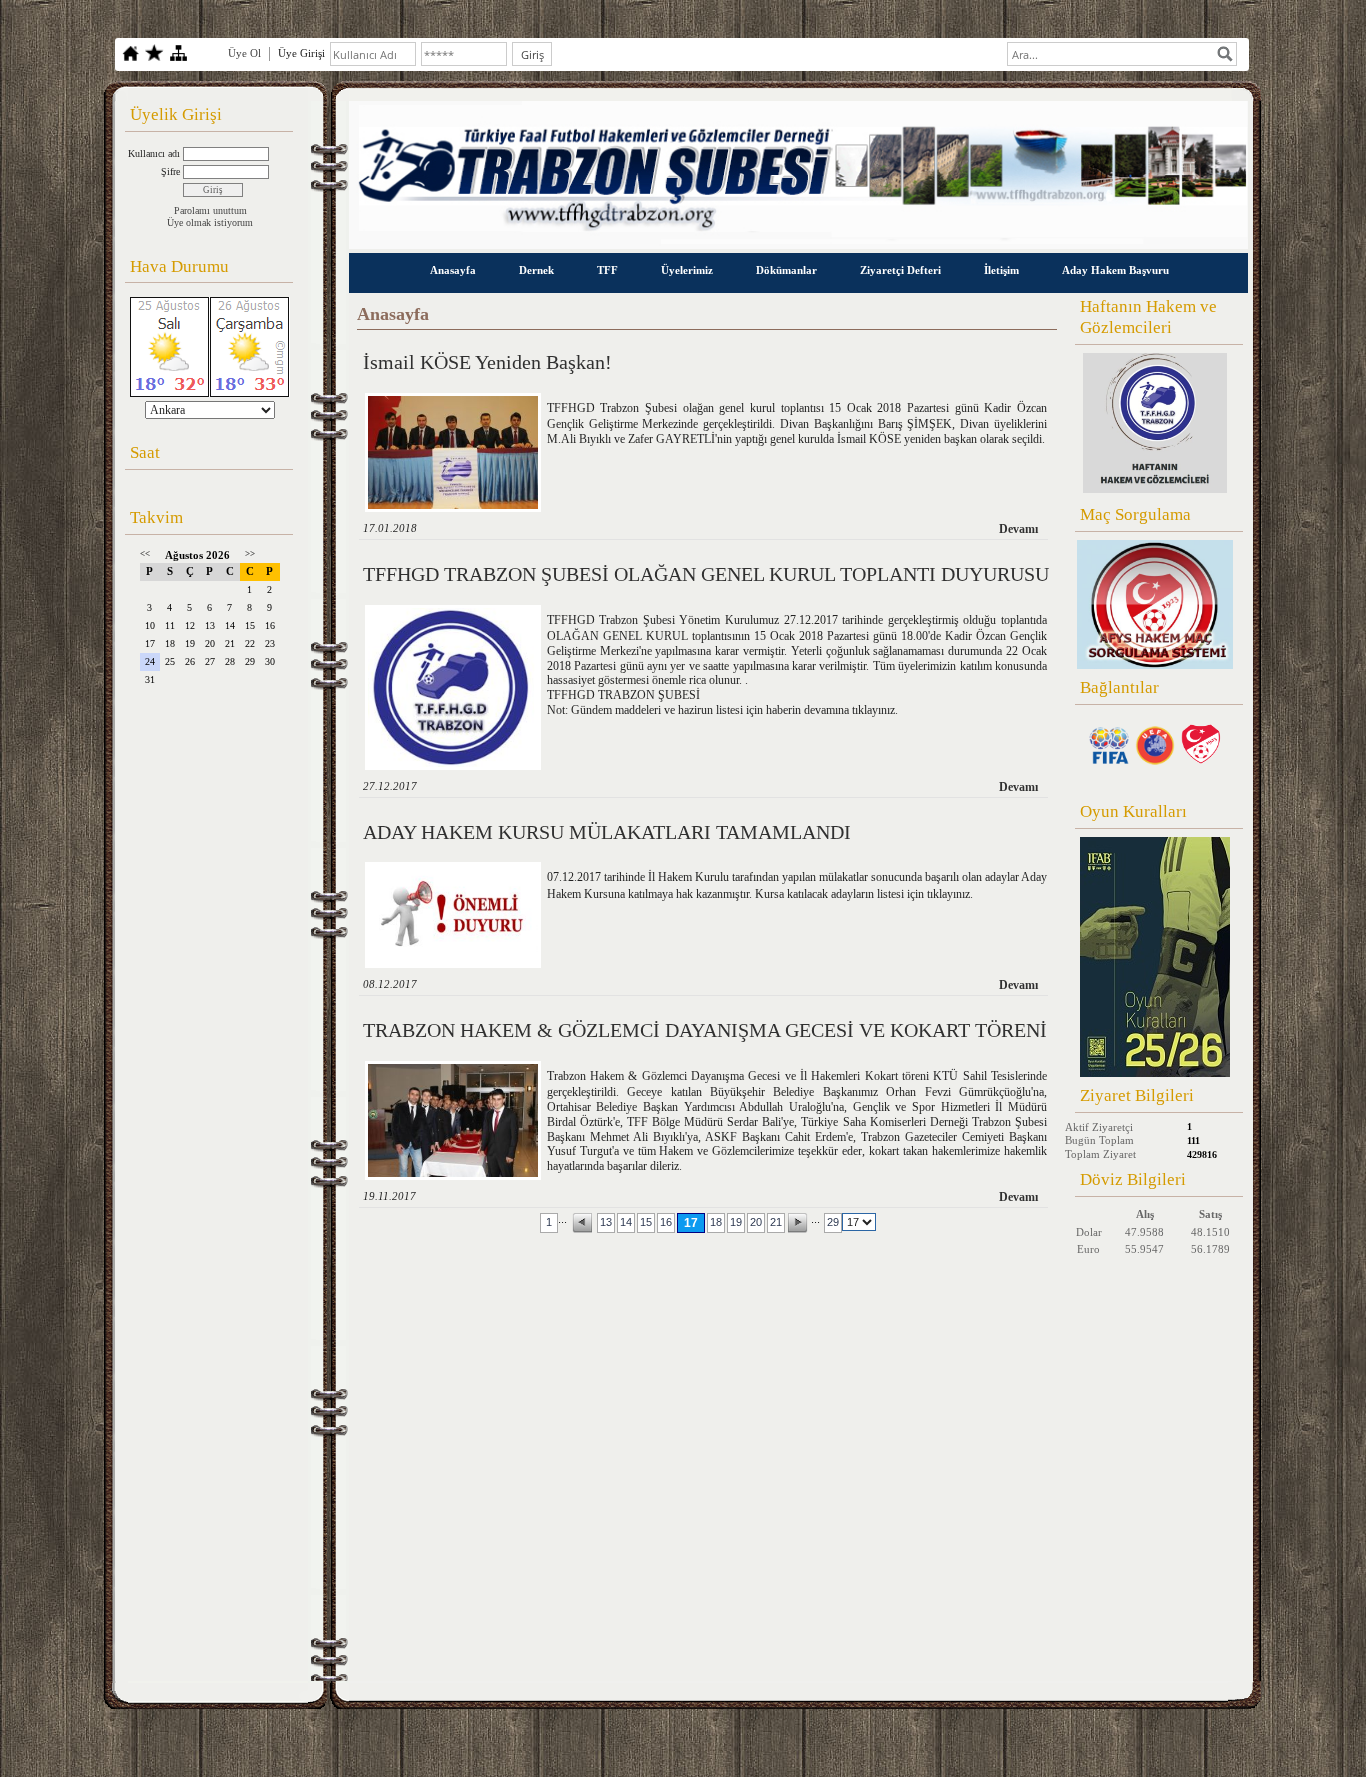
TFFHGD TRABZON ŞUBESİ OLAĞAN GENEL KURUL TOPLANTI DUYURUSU (706, 574)
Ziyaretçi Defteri (900, 270)
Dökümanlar (786, 270)
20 (756, 1222)
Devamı (1018, 529)
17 (691, 1223)
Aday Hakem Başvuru (1115, 270)
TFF (607, 270)
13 (606, 1222)
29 (833, 1222)
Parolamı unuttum (210, 210)
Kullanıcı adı (154, 153)
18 (716, 1222)
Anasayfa (453, 270)
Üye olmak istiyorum (210, 222)
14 (626, 1222)
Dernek (536, 270)
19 (736, 1222)
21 (776, 1222)
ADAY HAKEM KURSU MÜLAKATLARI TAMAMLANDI (607, 832)
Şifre (170, 171)
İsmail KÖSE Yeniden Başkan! (487, 362)
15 (646, 1222)
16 (666, 1222)
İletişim (1001, 270)
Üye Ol (244, 53)
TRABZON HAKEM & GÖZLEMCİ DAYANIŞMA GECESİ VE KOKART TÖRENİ (705, 1030)
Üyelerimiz (687, 270)
